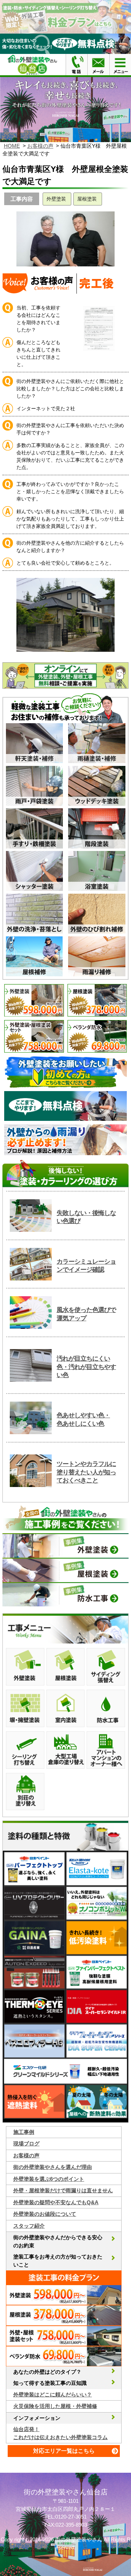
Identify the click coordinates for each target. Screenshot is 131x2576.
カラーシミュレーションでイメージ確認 (86, 1266)
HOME (12, 146)
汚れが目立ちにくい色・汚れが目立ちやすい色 (86, 1367)
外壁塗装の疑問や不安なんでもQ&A (56, 2202)
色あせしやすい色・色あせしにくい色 (83, 1419)
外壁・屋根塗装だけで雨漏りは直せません (63, 2190)
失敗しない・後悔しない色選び (86, 1217)
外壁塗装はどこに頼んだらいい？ (53, 2395)
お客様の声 (40, 146)
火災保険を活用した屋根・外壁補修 (55, 2406)
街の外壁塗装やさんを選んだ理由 (53, 2167)
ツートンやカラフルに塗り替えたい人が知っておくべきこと (86, 1472)
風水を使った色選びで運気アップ (86, 1314)
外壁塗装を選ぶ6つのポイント (49, 2179)
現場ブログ (26, 2144)
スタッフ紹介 (29, 2226)
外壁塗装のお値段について (45, 2214)
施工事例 (24, 2132)
